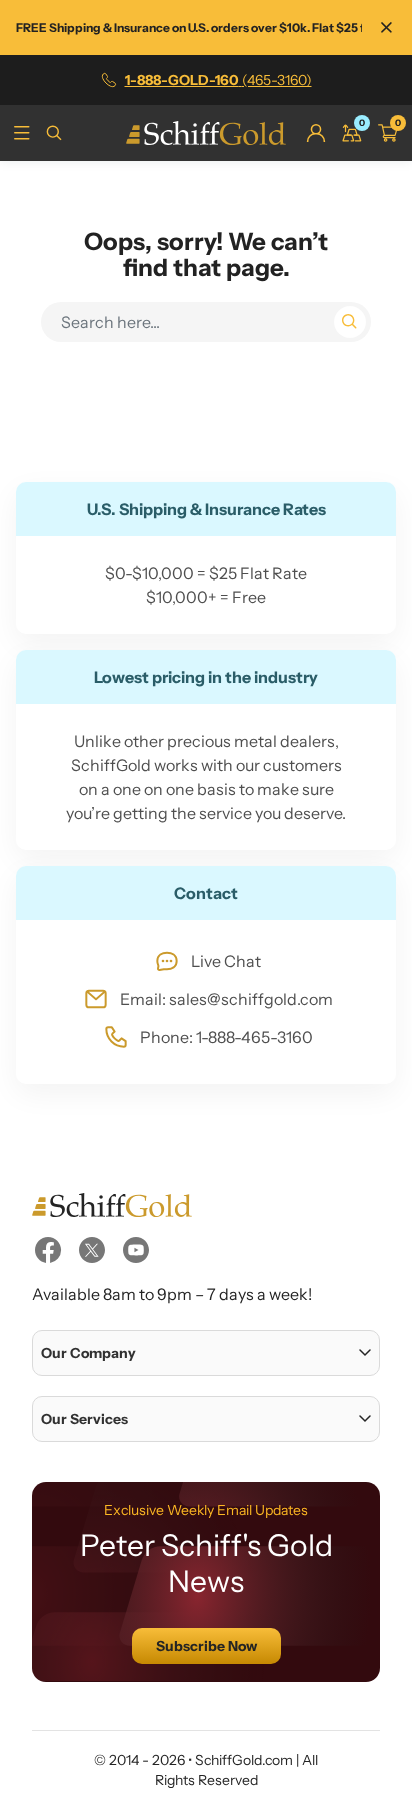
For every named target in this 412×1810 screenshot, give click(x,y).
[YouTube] (136, 1250)
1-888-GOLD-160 (218, 80)
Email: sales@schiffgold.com (226, 999)
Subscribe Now (206, 1646)
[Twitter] (92, 1250)
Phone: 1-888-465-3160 (226, 1037)
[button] (206, 1353)
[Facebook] (48, 1250)
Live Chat (226, 961)
